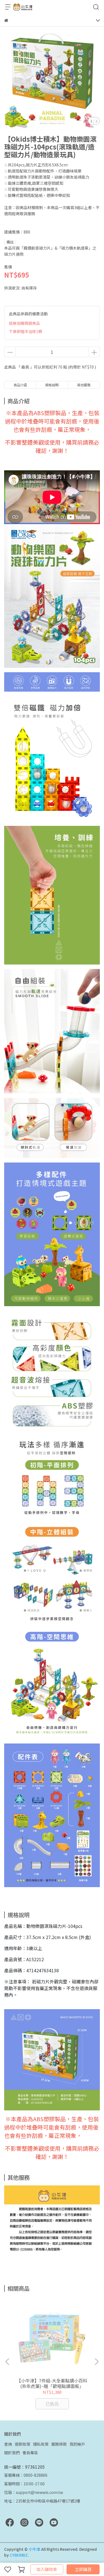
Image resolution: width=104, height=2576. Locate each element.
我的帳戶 (77, 2444)
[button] (97, 2362)
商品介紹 (20, 385)
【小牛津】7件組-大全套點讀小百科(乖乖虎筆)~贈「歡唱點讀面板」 (52, 2383)
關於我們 (12, 2453)
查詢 (8, 2444)
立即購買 (83, 2569)
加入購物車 (47, 2569)
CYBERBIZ (19, 2555)
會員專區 (30, 2453)
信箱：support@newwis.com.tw (34, 2492)
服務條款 (59, 2444)
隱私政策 (41, 2444)
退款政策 (22, 2444)
